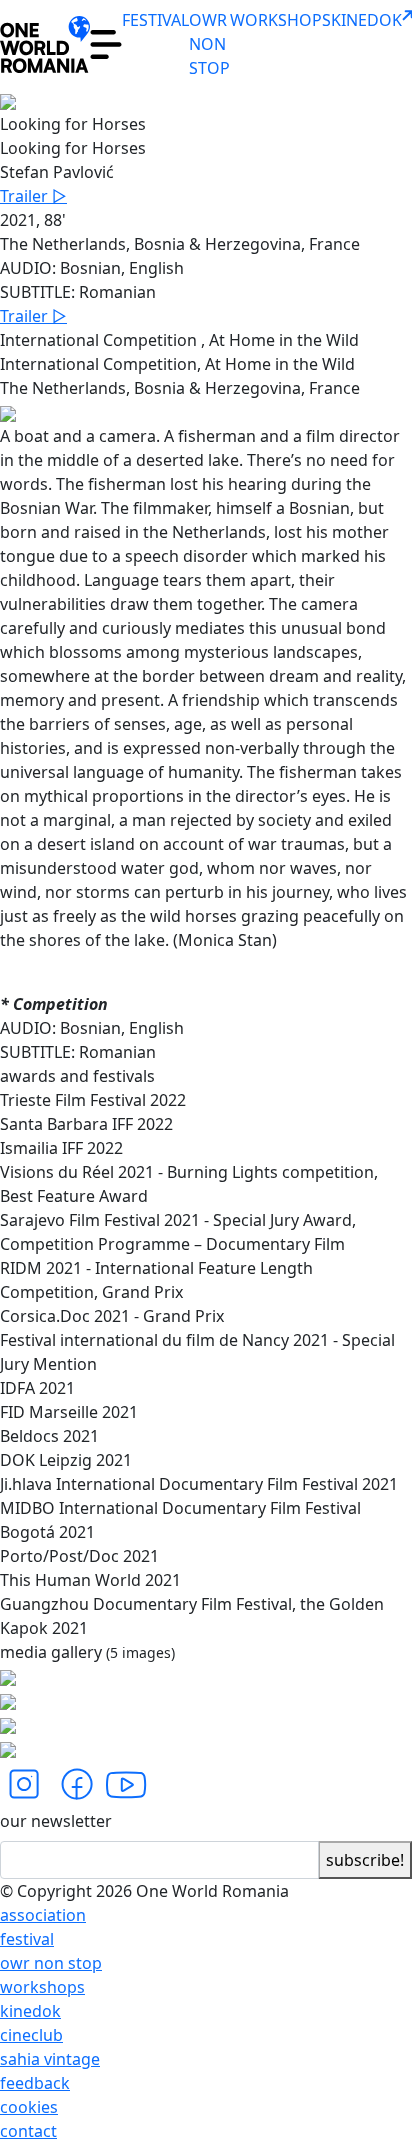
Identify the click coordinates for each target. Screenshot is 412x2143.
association (43, 1915)
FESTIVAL (155, 20)
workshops (42, 1987)
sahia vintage (50, 2059)
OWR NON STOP (209, 44)
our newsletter (56, 1821)
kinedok (30, 2011)
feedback (35, 2083)
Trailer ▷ (33, 196)
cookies (29, 2107)
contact (28, 2131)
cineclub (31, 2035)
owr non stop (51, 1963)
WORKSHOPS (280, 20)
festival (27, 1939)
